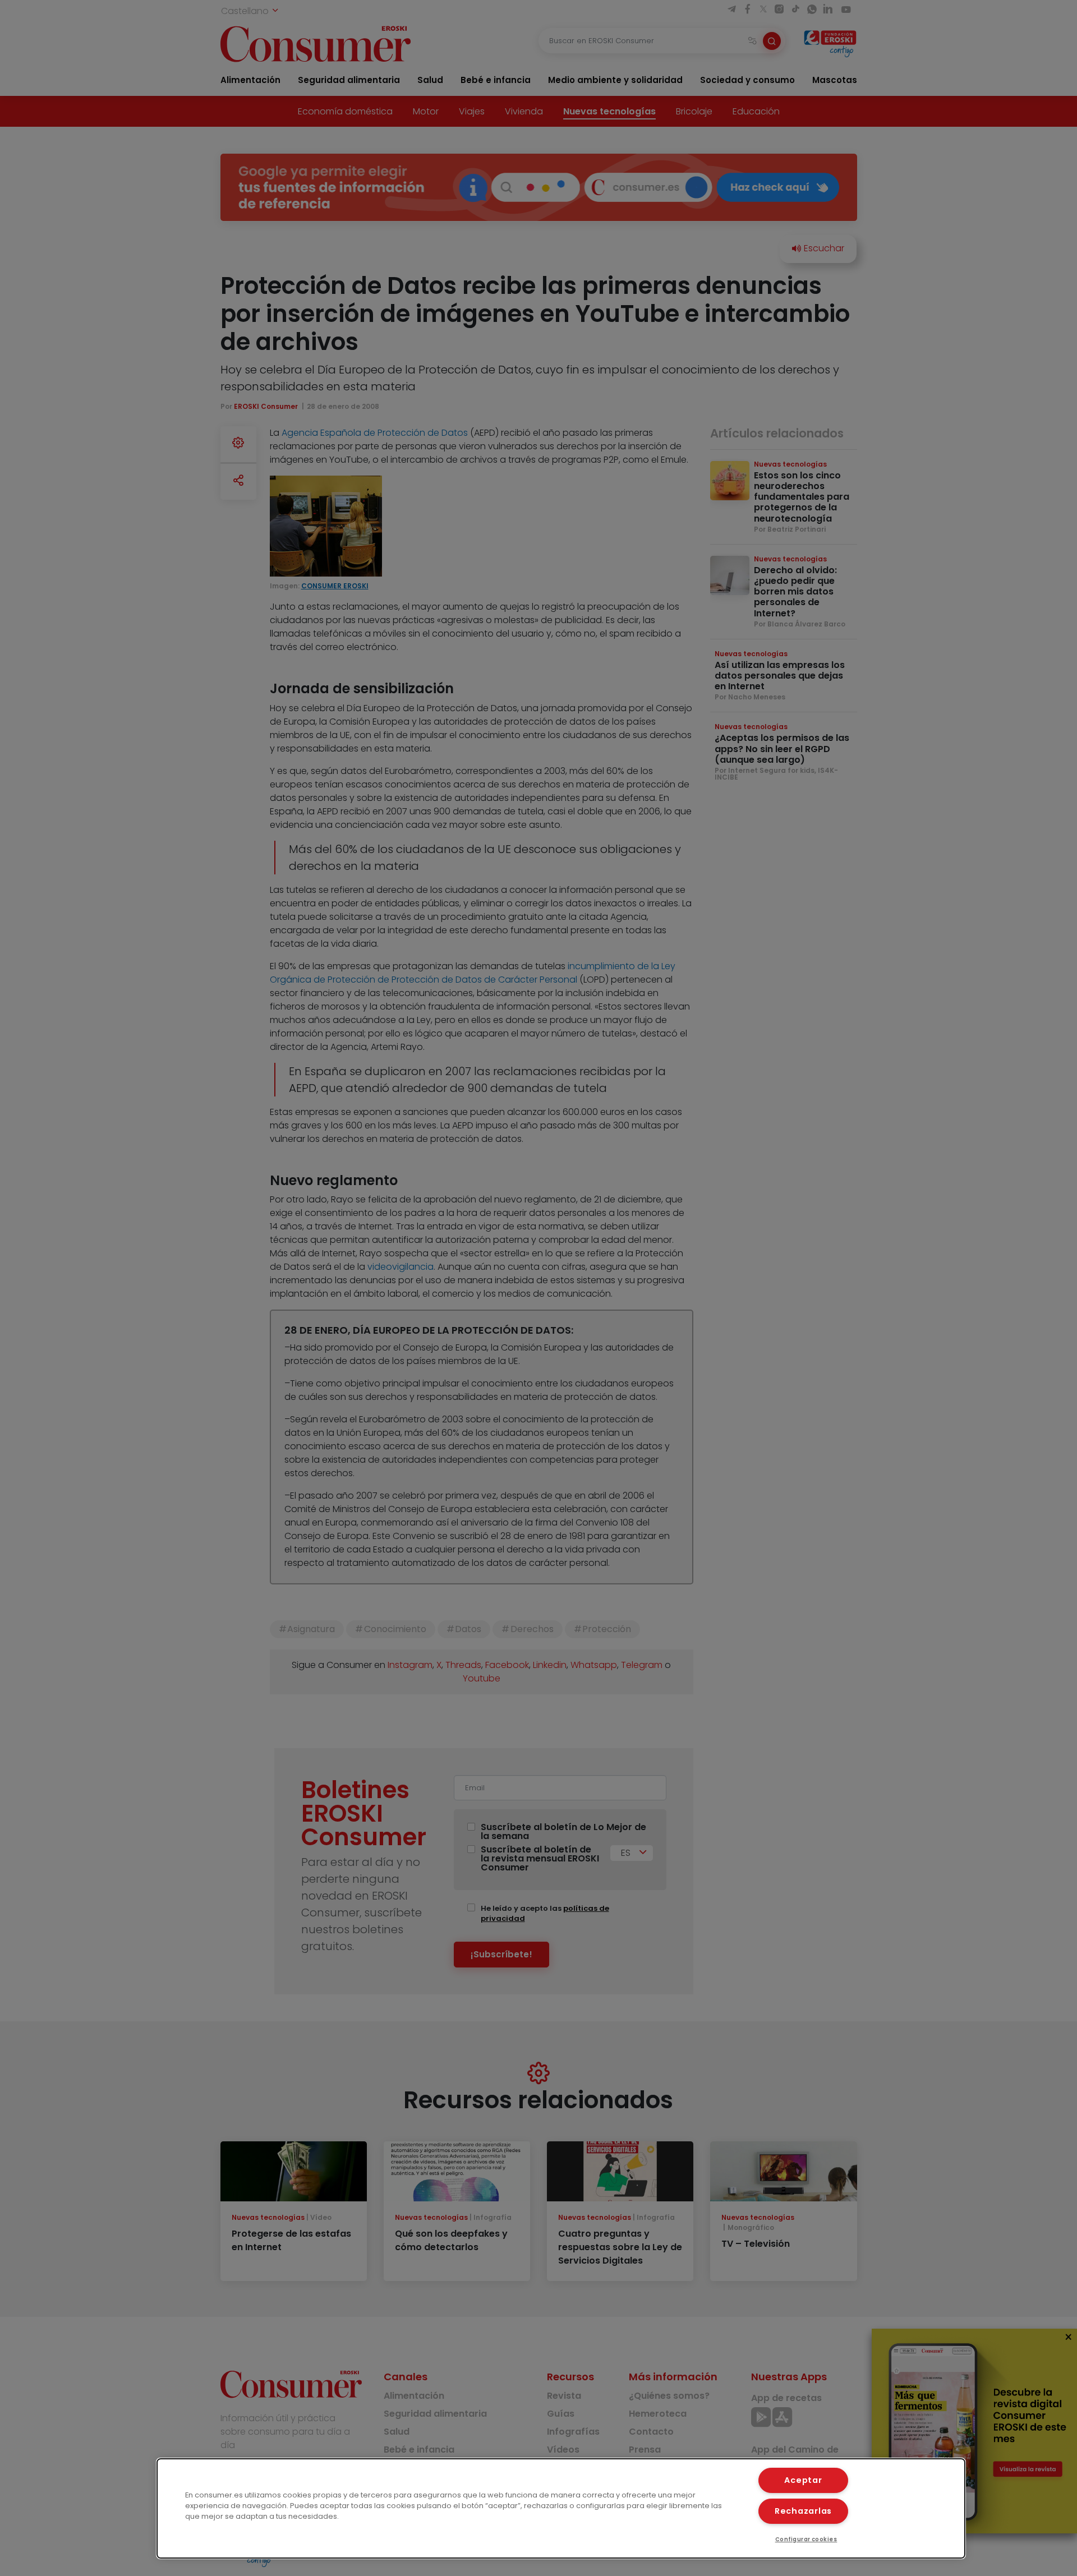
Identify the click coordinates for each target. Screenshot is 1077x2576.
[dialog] (561, 2508)
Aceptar (803, 2480)
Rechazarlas (803, 2511)
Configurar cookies (806, 2539)
